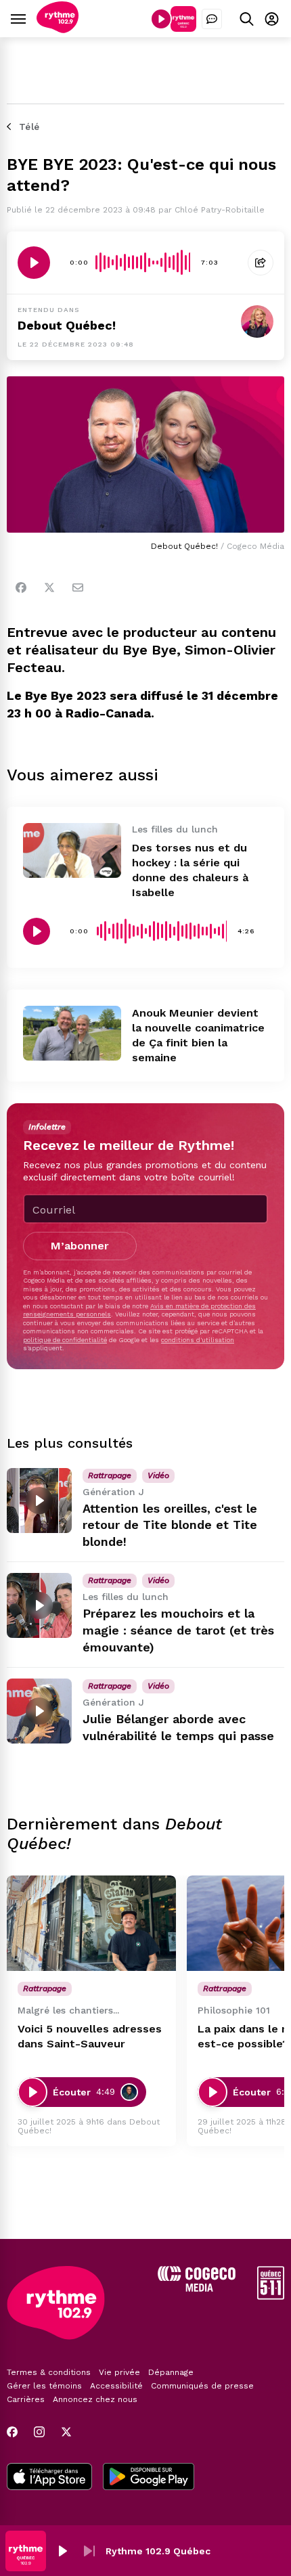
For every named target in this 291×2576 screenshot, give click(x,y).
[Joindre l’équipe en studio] (212, 19)
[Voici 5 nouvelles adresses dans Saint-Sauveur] (91, 1923)
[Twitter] (49, 587)
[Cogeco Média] (197, 2288)
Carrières (26, 2399)
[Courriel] (78, 587)
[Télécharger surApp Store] (49, 2478)
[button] (62, 2551)
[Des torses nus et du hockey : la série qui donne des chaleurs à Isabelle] (72, 850)
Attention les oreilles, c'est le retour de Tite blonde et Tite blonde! (170, 1525)
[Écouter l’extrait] (34, 263)
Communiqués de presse (202, 2386)
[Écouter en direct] (161, 19)
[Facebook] (21, 587)
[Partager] (261, 263)
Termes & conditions (49, 2372)
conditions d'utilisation (198, 1340)
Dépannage (171, 2372)
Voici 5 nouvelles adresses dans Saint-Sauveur (90, 2036)
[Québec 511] (271, 2296)
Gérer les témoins (44, 2386)
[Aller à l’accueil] (58, 29)
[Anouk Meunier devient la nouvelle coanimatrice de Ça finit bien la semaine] (72, 1033)
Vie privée (119, 2372)
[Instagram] (39, 2432)
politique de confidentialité (65, 1340)
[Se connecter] (272, 19)
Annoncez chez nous (95, 2399)
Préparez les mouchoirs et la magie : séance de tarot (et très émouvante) (178, 1630)
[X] (66, 2432)
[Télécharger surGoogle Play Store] (149, 2478)
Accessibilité (116, 2386)
